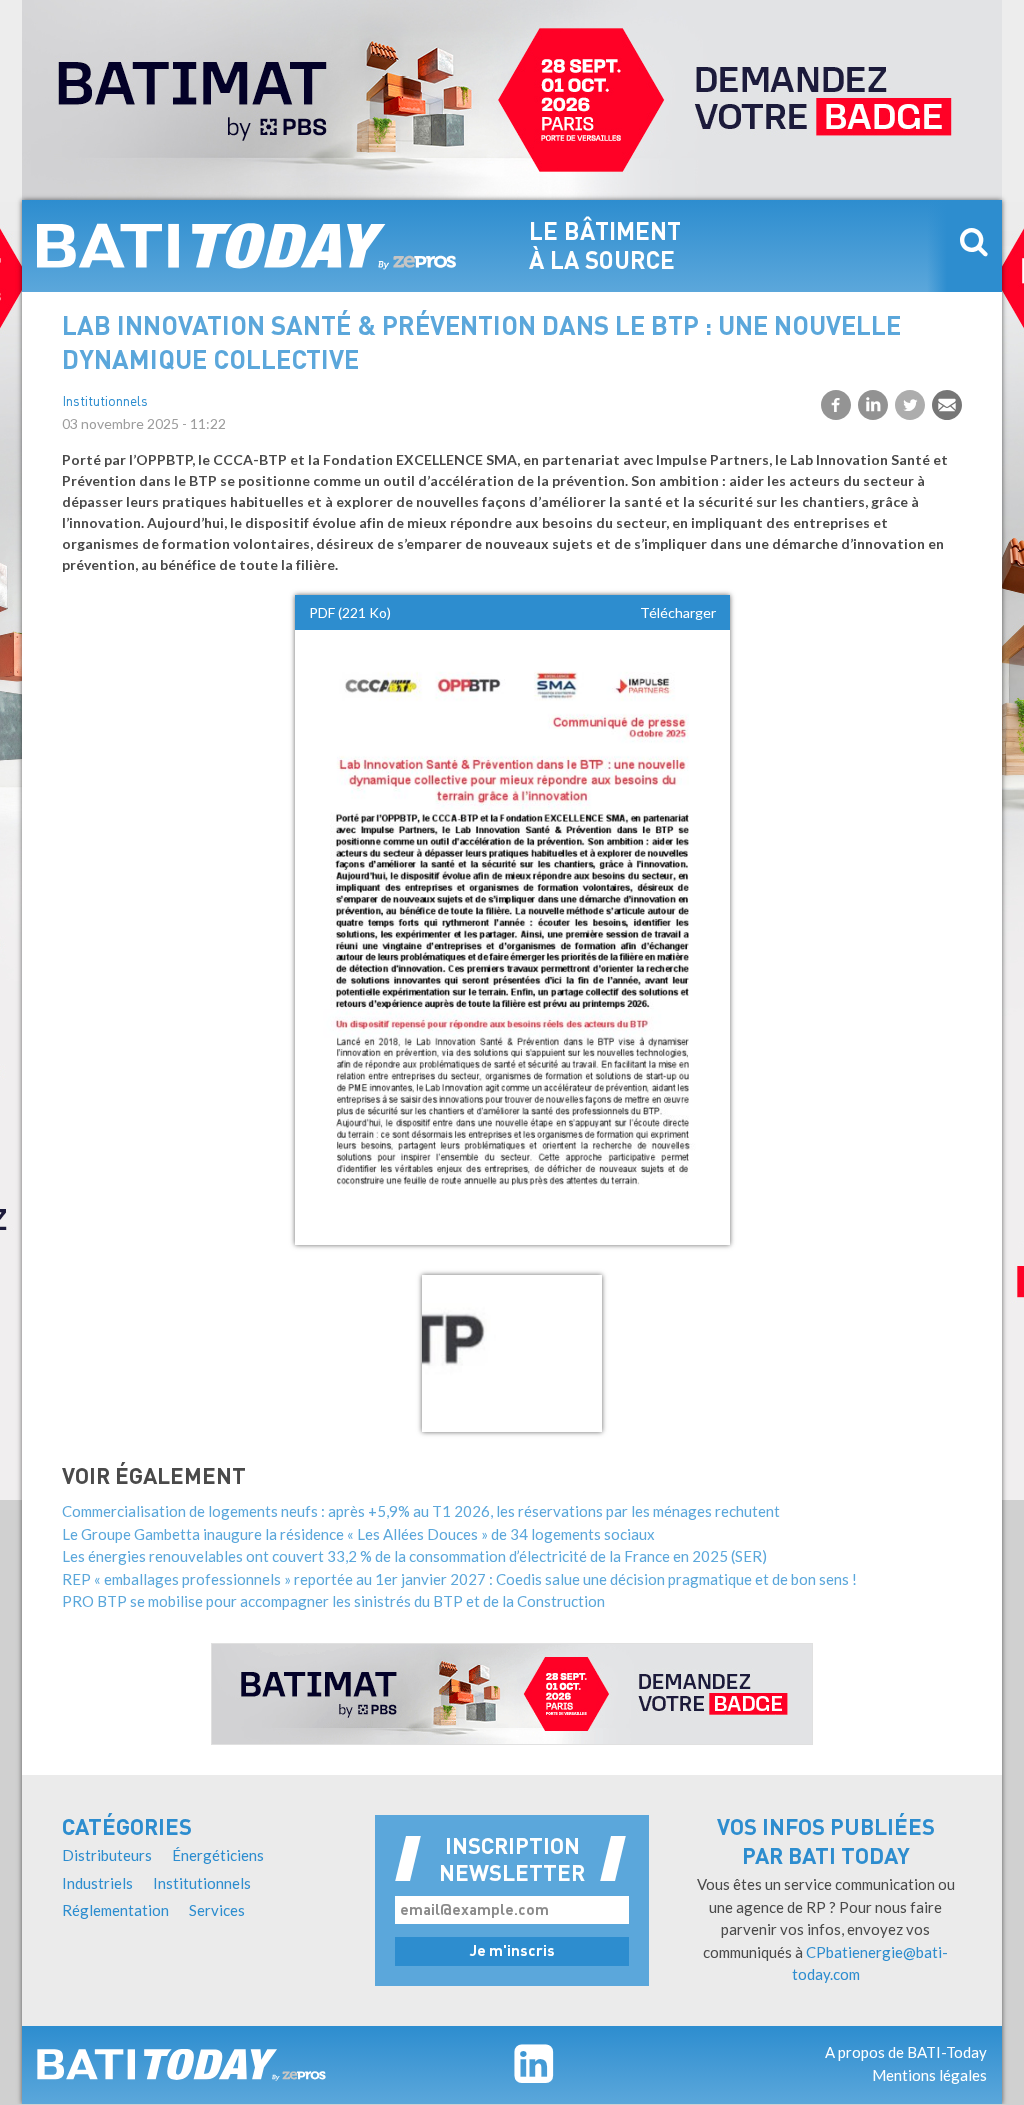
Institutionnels (105, 402)
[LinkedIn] (873, 405)
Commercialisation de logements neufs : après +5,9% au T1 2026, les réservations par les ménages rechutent (421, 1511)
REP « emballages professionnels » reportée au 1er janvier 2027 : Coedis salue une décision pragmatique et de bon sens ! (459, 1579)
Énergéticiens (218, 1855)
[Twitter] (910, 405)
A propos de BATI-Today (906, 2052)
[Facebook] (836, 405)
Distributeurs (107, 1855)
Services (217, 1910)
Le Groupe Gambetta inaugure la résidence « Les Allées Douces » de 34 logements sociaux (358, 1534)
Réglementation (115, 1910)
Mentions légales (929, 2075)
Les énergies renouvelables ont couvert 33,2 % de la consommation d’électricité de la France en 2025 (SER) (414, 1556)
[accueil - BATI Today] (247, 246)
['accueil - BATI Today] (181, 2065)
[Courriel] (947, 405)
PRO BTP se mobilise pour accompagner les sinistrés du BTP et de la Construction (333, 1601)
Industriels (97, 1883)
